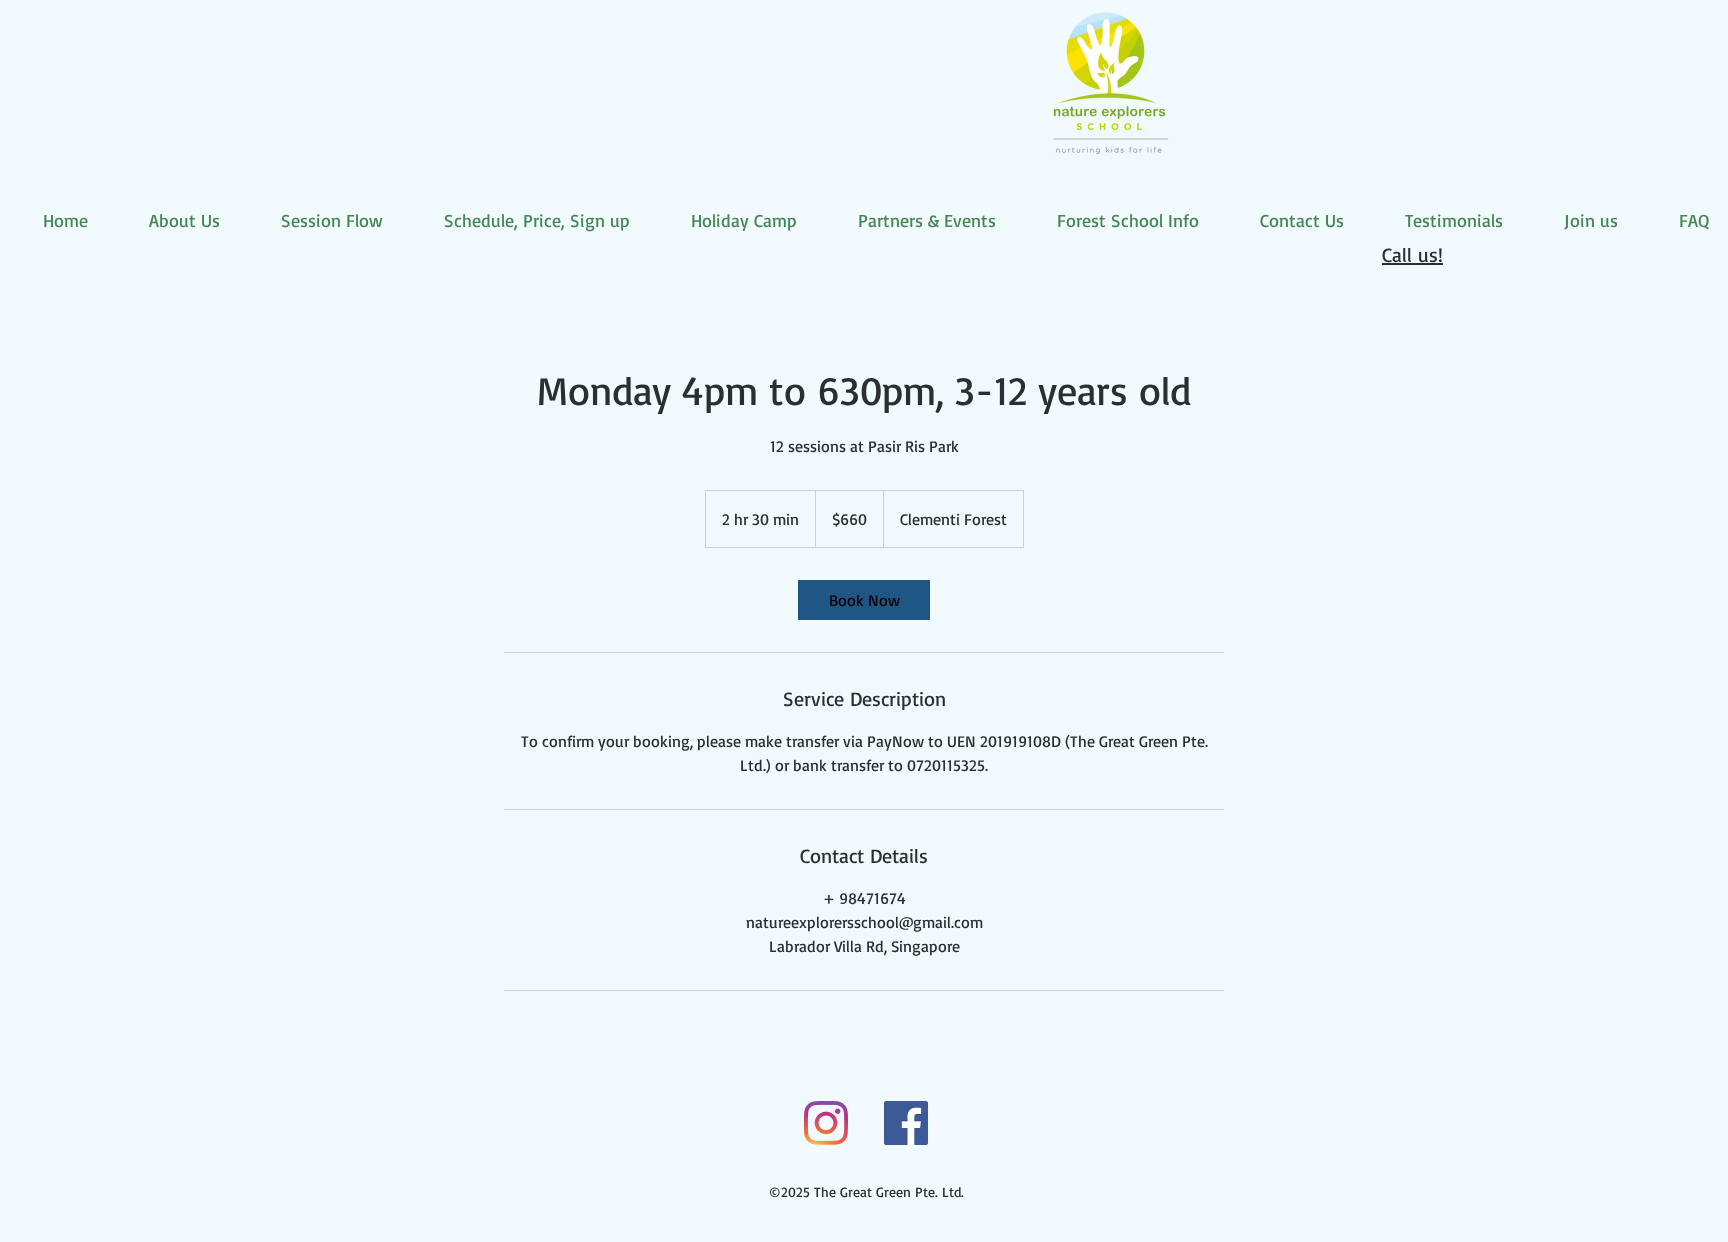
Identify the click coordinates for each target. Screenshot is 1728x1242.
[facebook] (906, 1123)
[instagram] (826, 1123)
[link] (864, 600)
